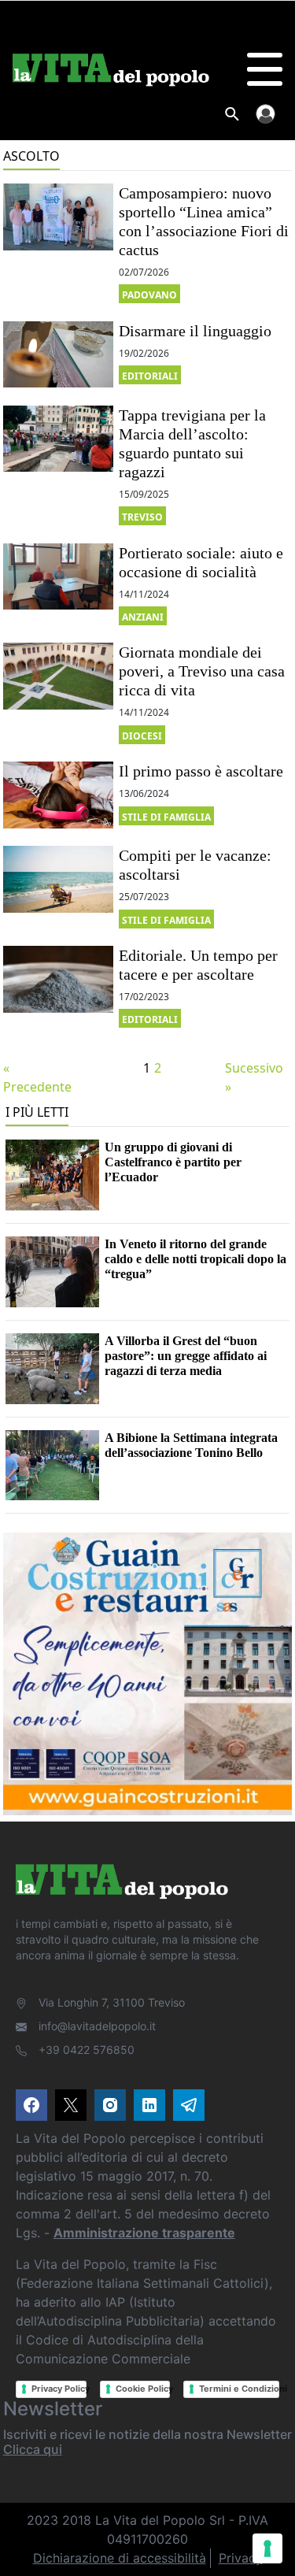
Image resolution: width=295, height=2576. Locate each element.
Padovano (149, 295)
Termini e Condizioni (239, 2389)
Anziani (143, 617)
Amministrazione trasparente (144, 2233)
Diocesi (142, 736)
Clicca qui (33, 2449)
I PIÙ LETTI (37, 1112)
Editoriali (150, 376)
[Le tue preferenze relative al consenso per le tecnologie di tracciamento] (267, 2548)
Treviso (142, 517)
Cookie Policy (143, 2389)
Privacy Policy (59, 2389)
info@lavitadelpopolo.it (97, 2026)
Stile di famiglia (166, 817)
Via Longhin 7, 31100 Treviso (112, 2002)
